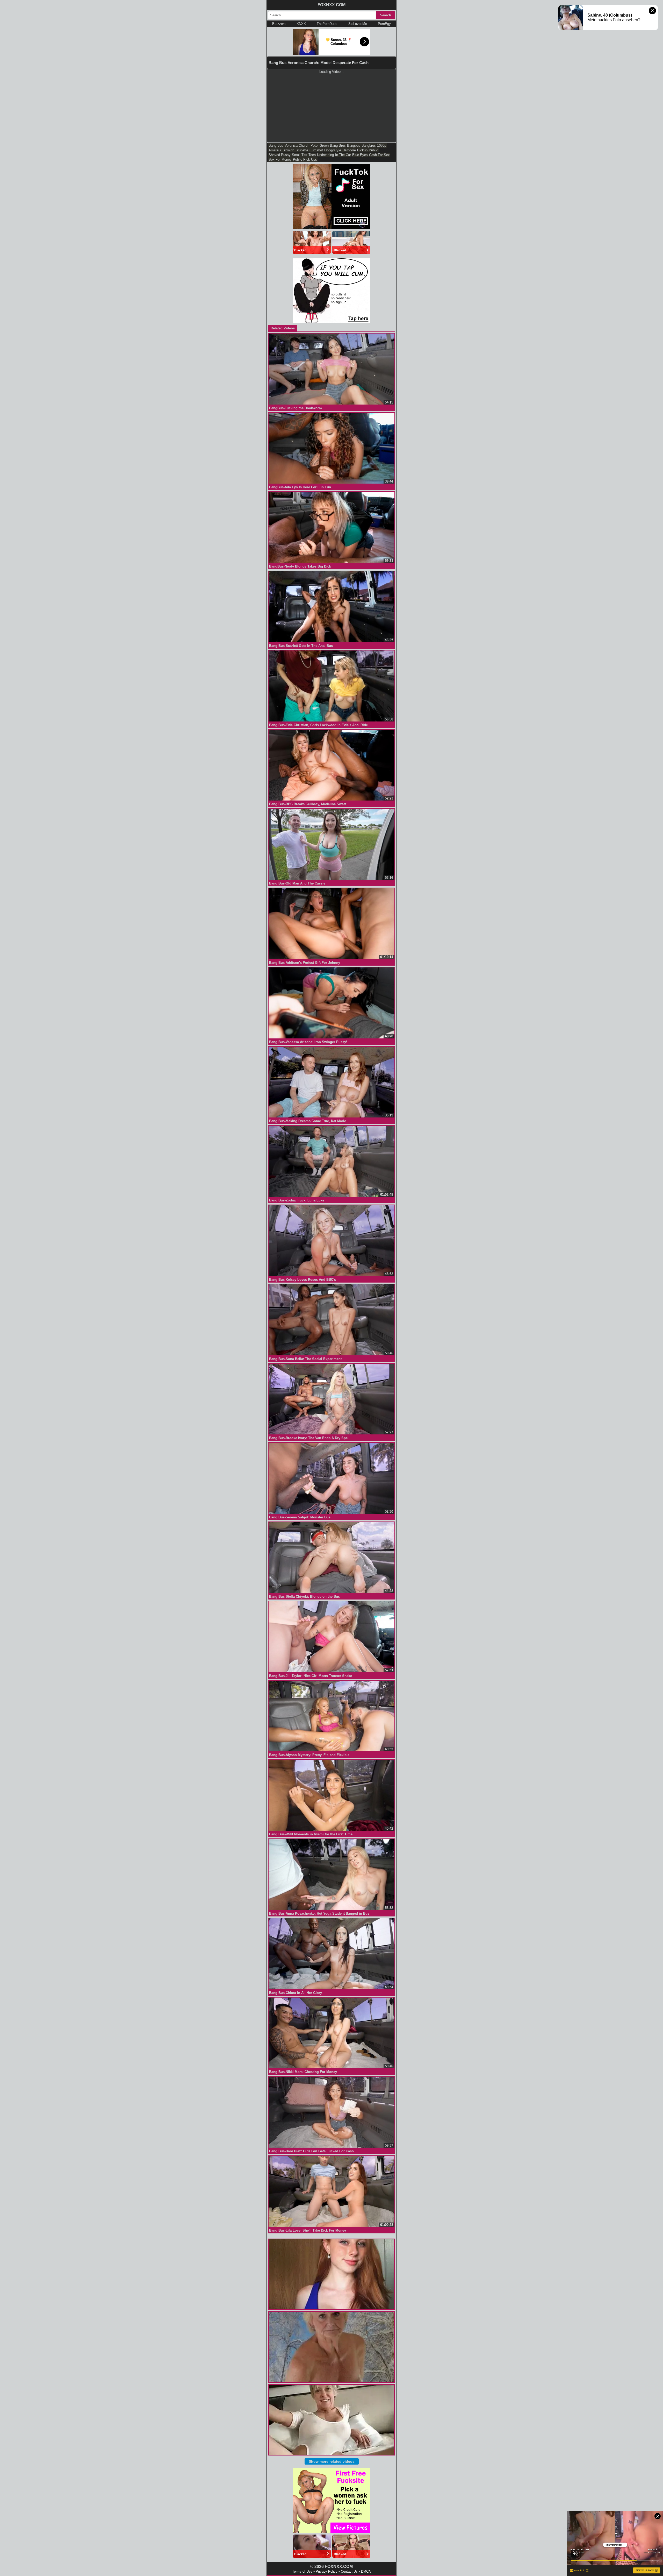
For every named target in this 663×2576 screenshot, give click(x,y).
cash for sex (379, 155)
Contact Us (349, 2571)
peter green (320, 146)
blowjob (288, 150)
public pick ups (305, 160)
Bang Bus (276, 146)
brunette (302, 150)
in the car (343, 155)
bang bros (338, 146)
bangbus (354, 146)
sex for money (280, 160)
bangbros (369, 146)
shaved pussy (280, 155)
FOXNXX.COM (331, 5)
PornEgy (384, 24)
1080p (382, 146)
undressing (325, 155)
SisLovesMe (358, 24)
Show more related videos (332, 2461)
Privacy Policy (327, 2571)
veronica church (297, 146)
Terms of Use (302, 2571)
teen (312, 155)
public (373, 150)
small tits (300, 155)
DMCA (366, 2571)
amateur (275, 150)
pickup (362, 150)
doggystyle (333, 150)
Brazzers (279, 24)
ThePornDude (327, 24)
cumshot (316, 150)
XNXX (301, 24)
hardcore (349, 150)
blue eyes (360, 155)
